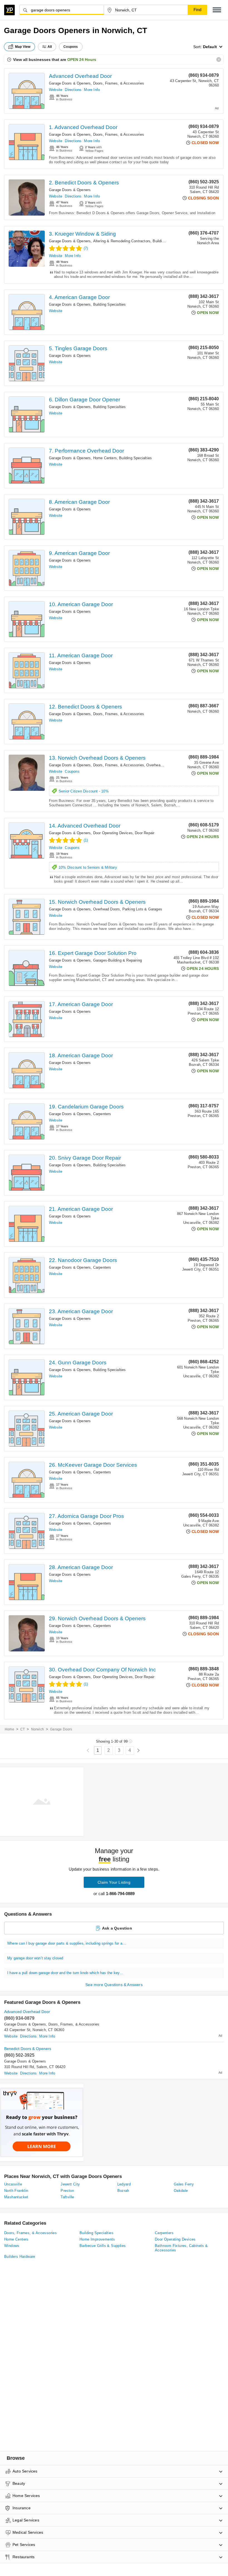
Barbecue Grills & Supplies (103, 2246)
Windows (12, 2246)
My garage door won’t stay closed (35, 1958)
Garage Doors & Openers (70, 83)
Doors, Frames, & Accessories (119, 83)
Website (56, 90)
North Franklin (16, 2191)
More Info (92, 90)
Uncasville (13, 2184)
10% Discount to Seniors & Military (88, 867)
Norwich (38, 1729)
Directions (73, 90)
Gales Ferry (184, 2184)
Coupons (72, 771)
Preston (67, 2191)
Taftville (67, 2197)
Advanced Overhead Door (80, 76)
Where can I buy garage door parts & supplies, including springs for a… (67, 1943)
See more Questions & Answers (114, 1985)
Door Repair (145, 833)
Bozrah (123, 2191)
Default (210, 47)
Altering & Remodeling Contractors (122, 241)
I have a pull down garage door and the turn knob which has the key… (65, 1973)
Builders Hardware (20, 2257)
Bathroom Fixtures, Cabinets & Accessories (181, 2248)
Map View (23, 47)
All (50, 47)
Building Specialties (110, 304)
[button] (217, 10)
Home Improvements (97, 2239)
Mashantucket (16, 2197)
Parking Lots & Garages (142, 909)
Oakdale (181, 2191)
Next (138, 1751)
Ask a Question (117, 1928)
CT (23, 1729)
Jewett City (70, 2184)
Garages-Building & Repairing (118, 960)
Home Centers (105, 458)
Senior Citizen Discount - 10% (84, 791)
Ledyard (124, 2184)
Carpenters (102, 1114)
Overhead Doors (160, 765)
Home (9, 1729)
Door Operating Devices (113, 833)
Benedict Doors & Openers (28, 2049)
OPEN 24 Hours (82, 60)
